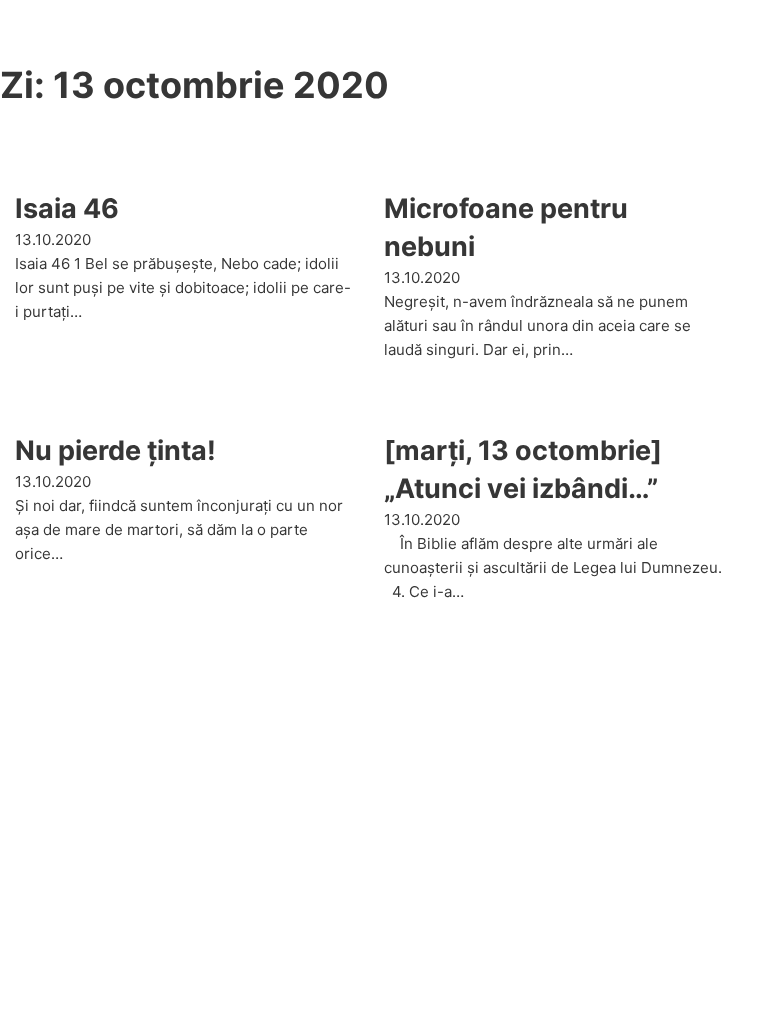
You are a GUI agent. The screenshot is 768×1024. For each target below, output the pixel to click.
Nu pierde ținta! (115, 450)
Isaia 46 (67, 208)
